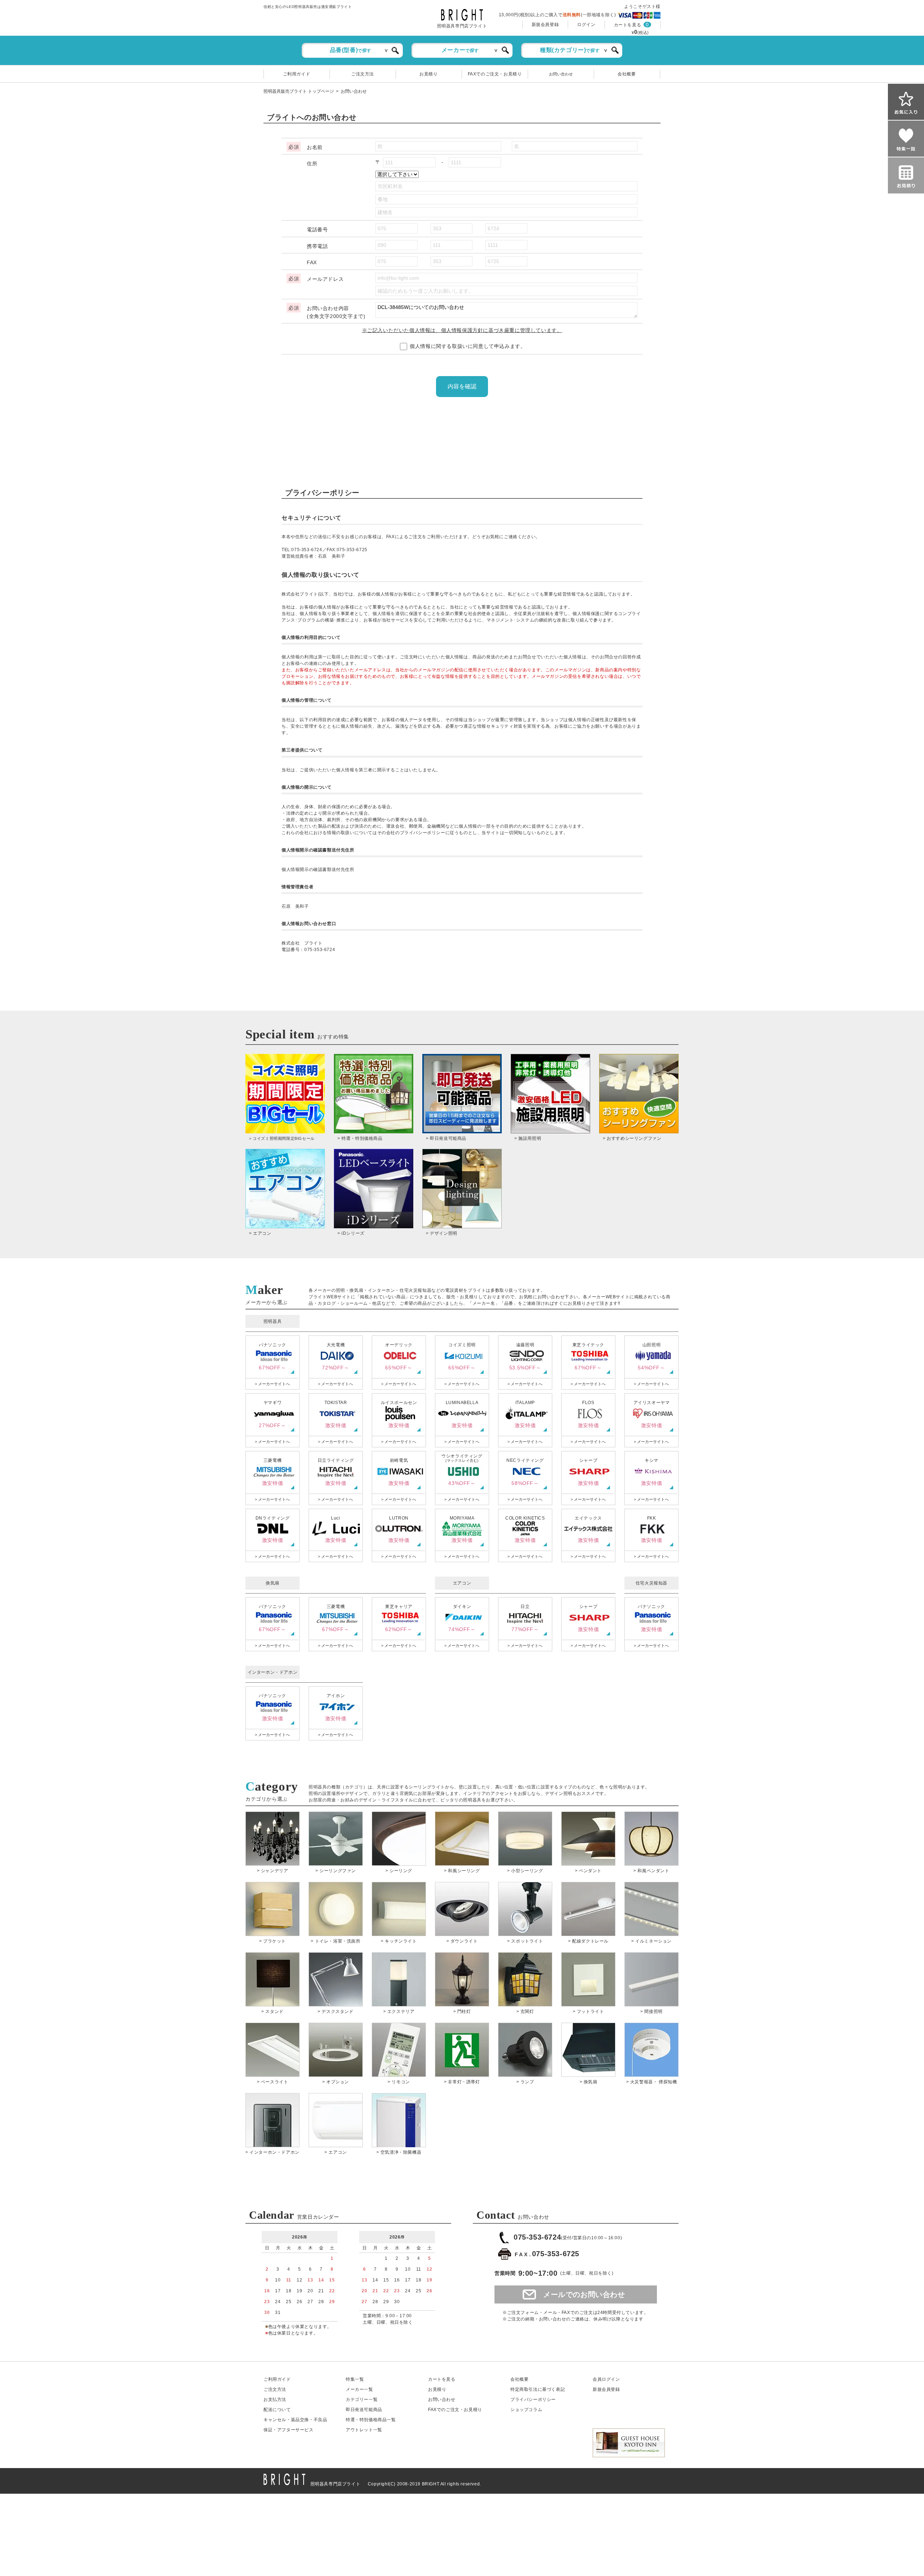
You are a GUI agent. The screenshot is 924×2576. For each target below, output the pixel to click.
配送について (277, 2410)
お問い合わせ (561, 74)
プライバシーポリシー (533, 2400)
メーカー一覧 (359, 2389)
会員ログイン (606, 2379)
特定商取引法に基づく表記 (538, 2389)
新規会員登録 (545, 25)
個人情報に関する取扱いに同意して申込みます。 (467, 346)
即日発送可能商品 (364, 2410)
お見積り (428, 74)
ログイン (586, 25)
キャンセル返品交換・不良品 (295, 2420)
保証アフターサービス (289, 2430)
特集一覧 (355, 2379)
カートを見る (628, 25)
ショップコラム (526, 2410)
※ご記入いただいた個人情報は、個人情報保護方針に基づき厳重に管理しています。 (462, 330)
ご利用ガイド (297, 74)
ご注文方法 (363, 74)
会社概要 (627, 74)
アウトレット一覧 (364, 2430)
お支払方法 (275, 2400)
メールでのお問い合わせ (584, 2294)
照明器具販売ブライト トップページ (299, 91)
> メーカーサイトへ (272, 1384)
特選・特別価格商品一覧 (371, 2420)
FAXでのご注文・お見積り (495, 74)
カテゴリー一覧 (362, 2400)
